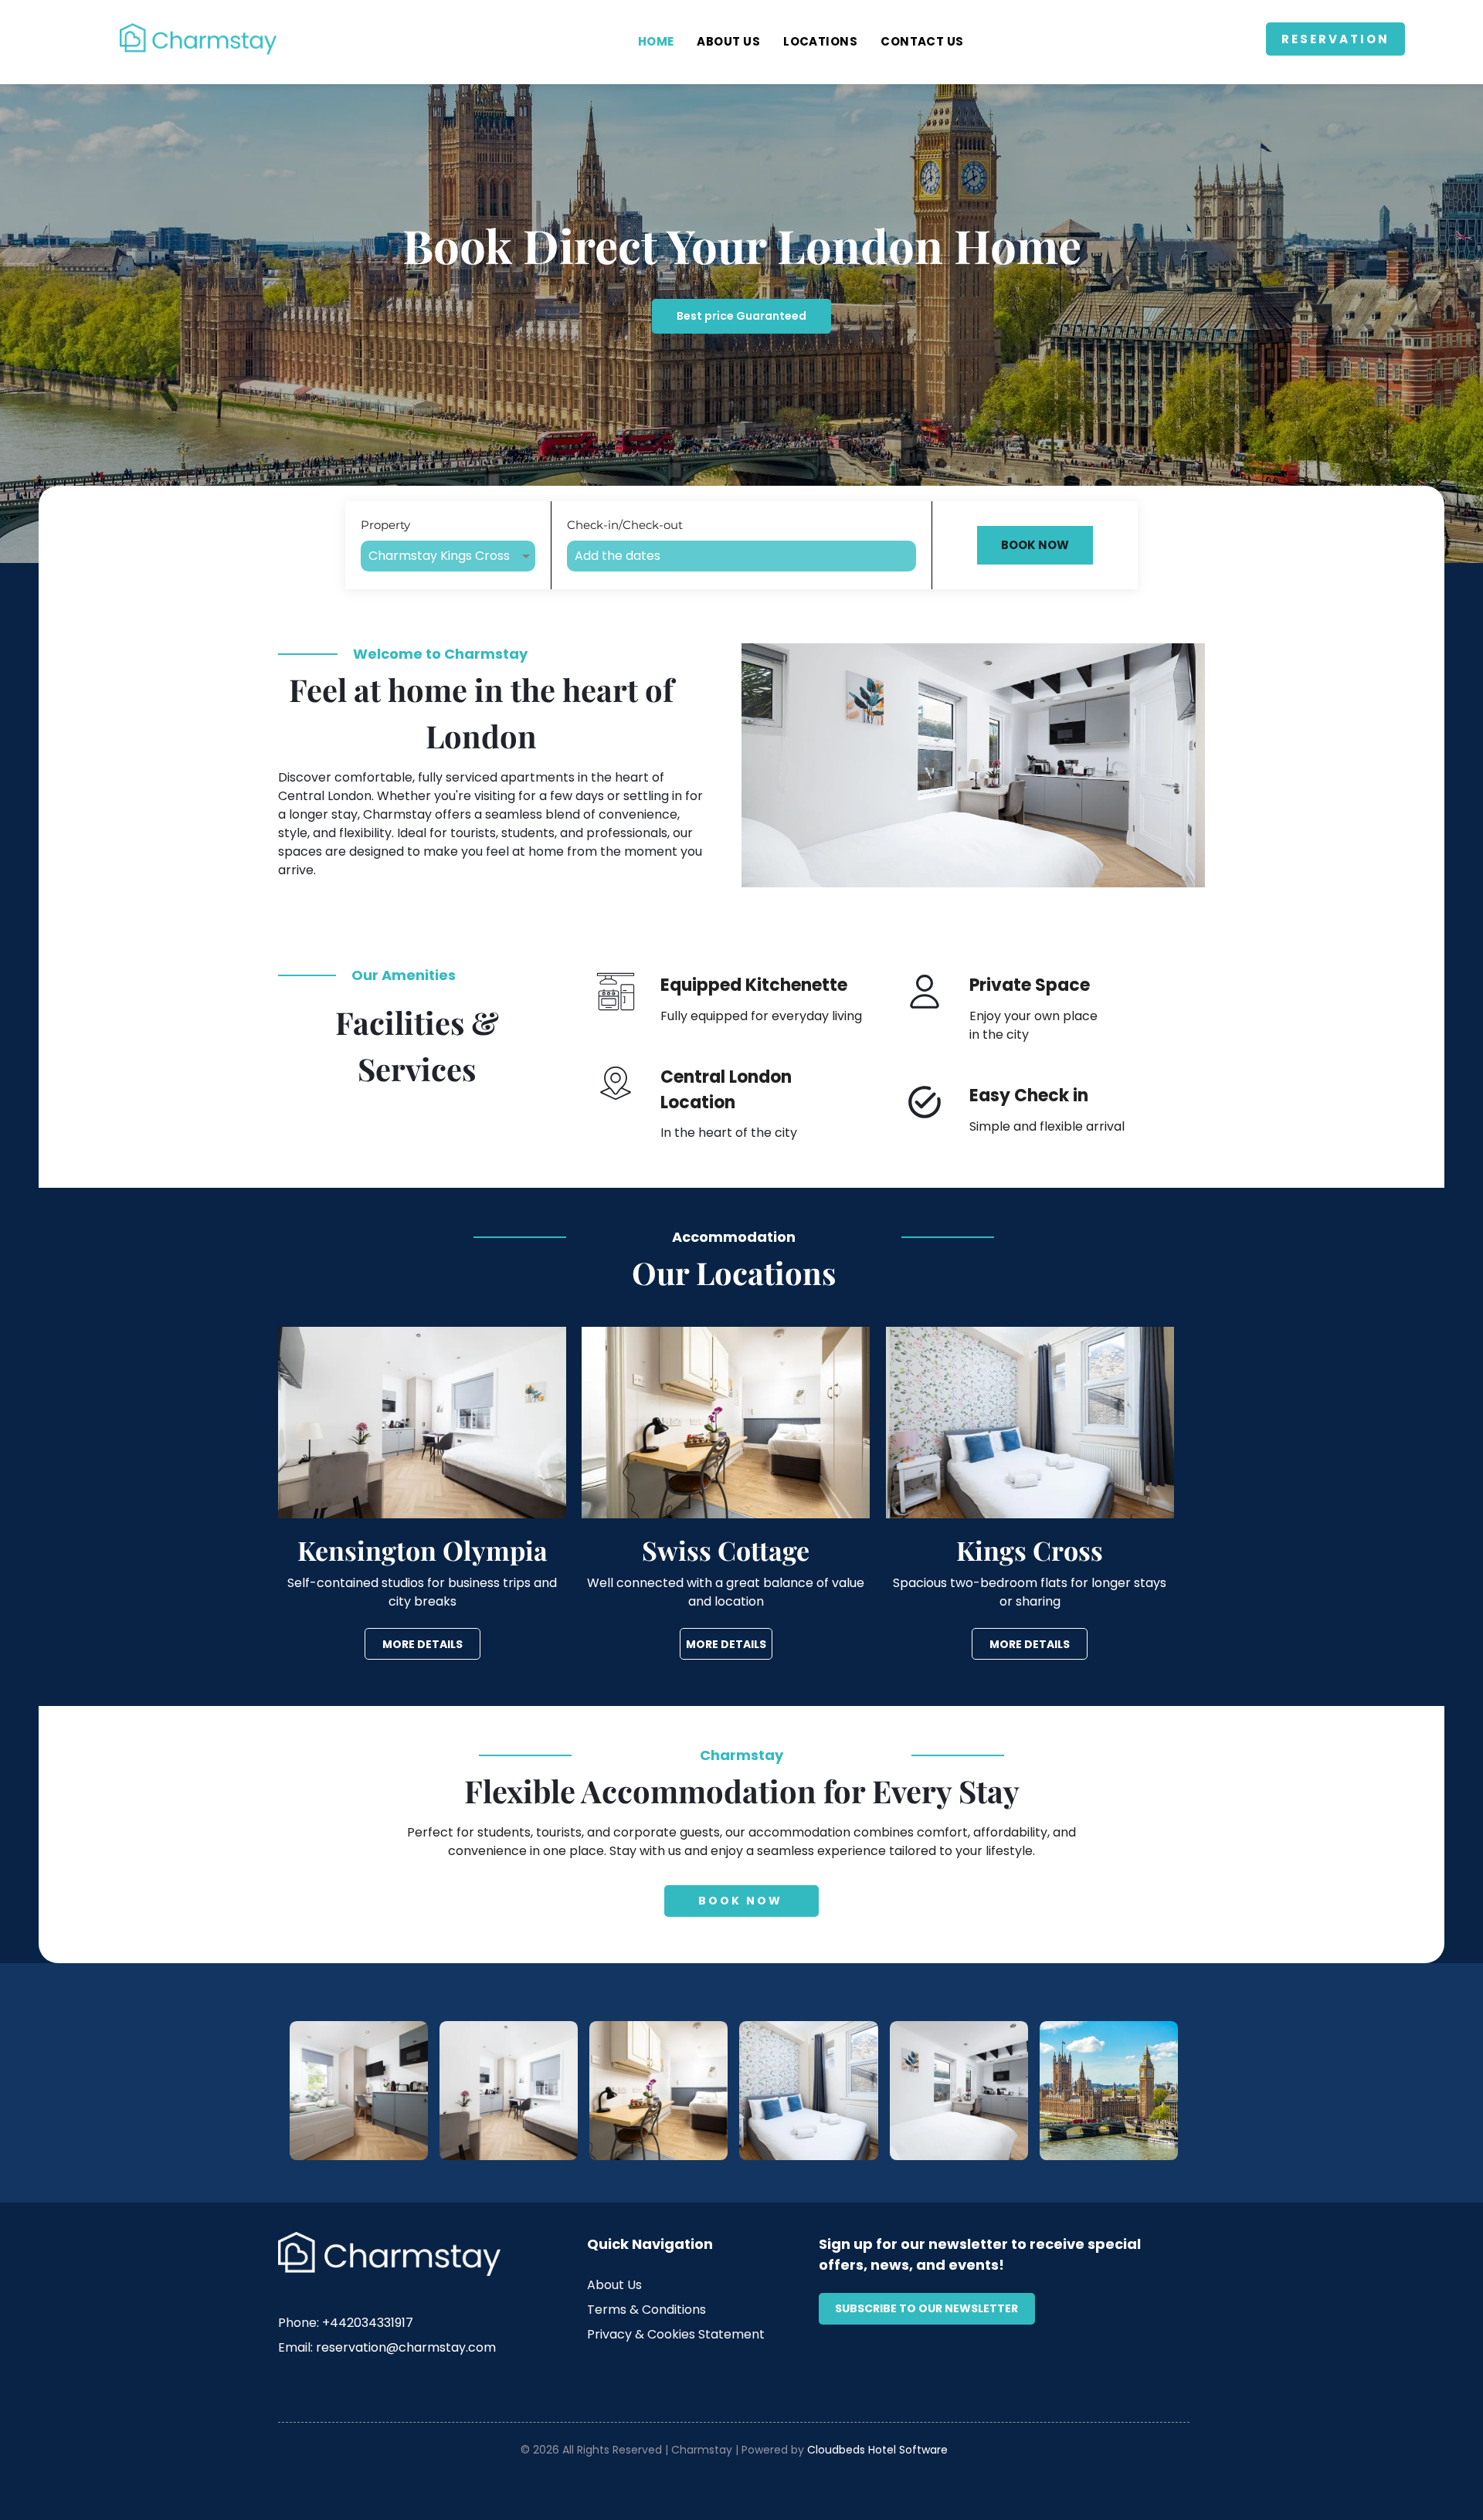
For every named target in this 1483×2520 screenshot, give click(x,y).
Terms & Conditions (646, 2310)
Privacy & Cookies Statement (676, 2334)
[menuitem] (656, 42)
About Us (614, 2285)
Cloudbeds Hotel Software (877, 2450)
